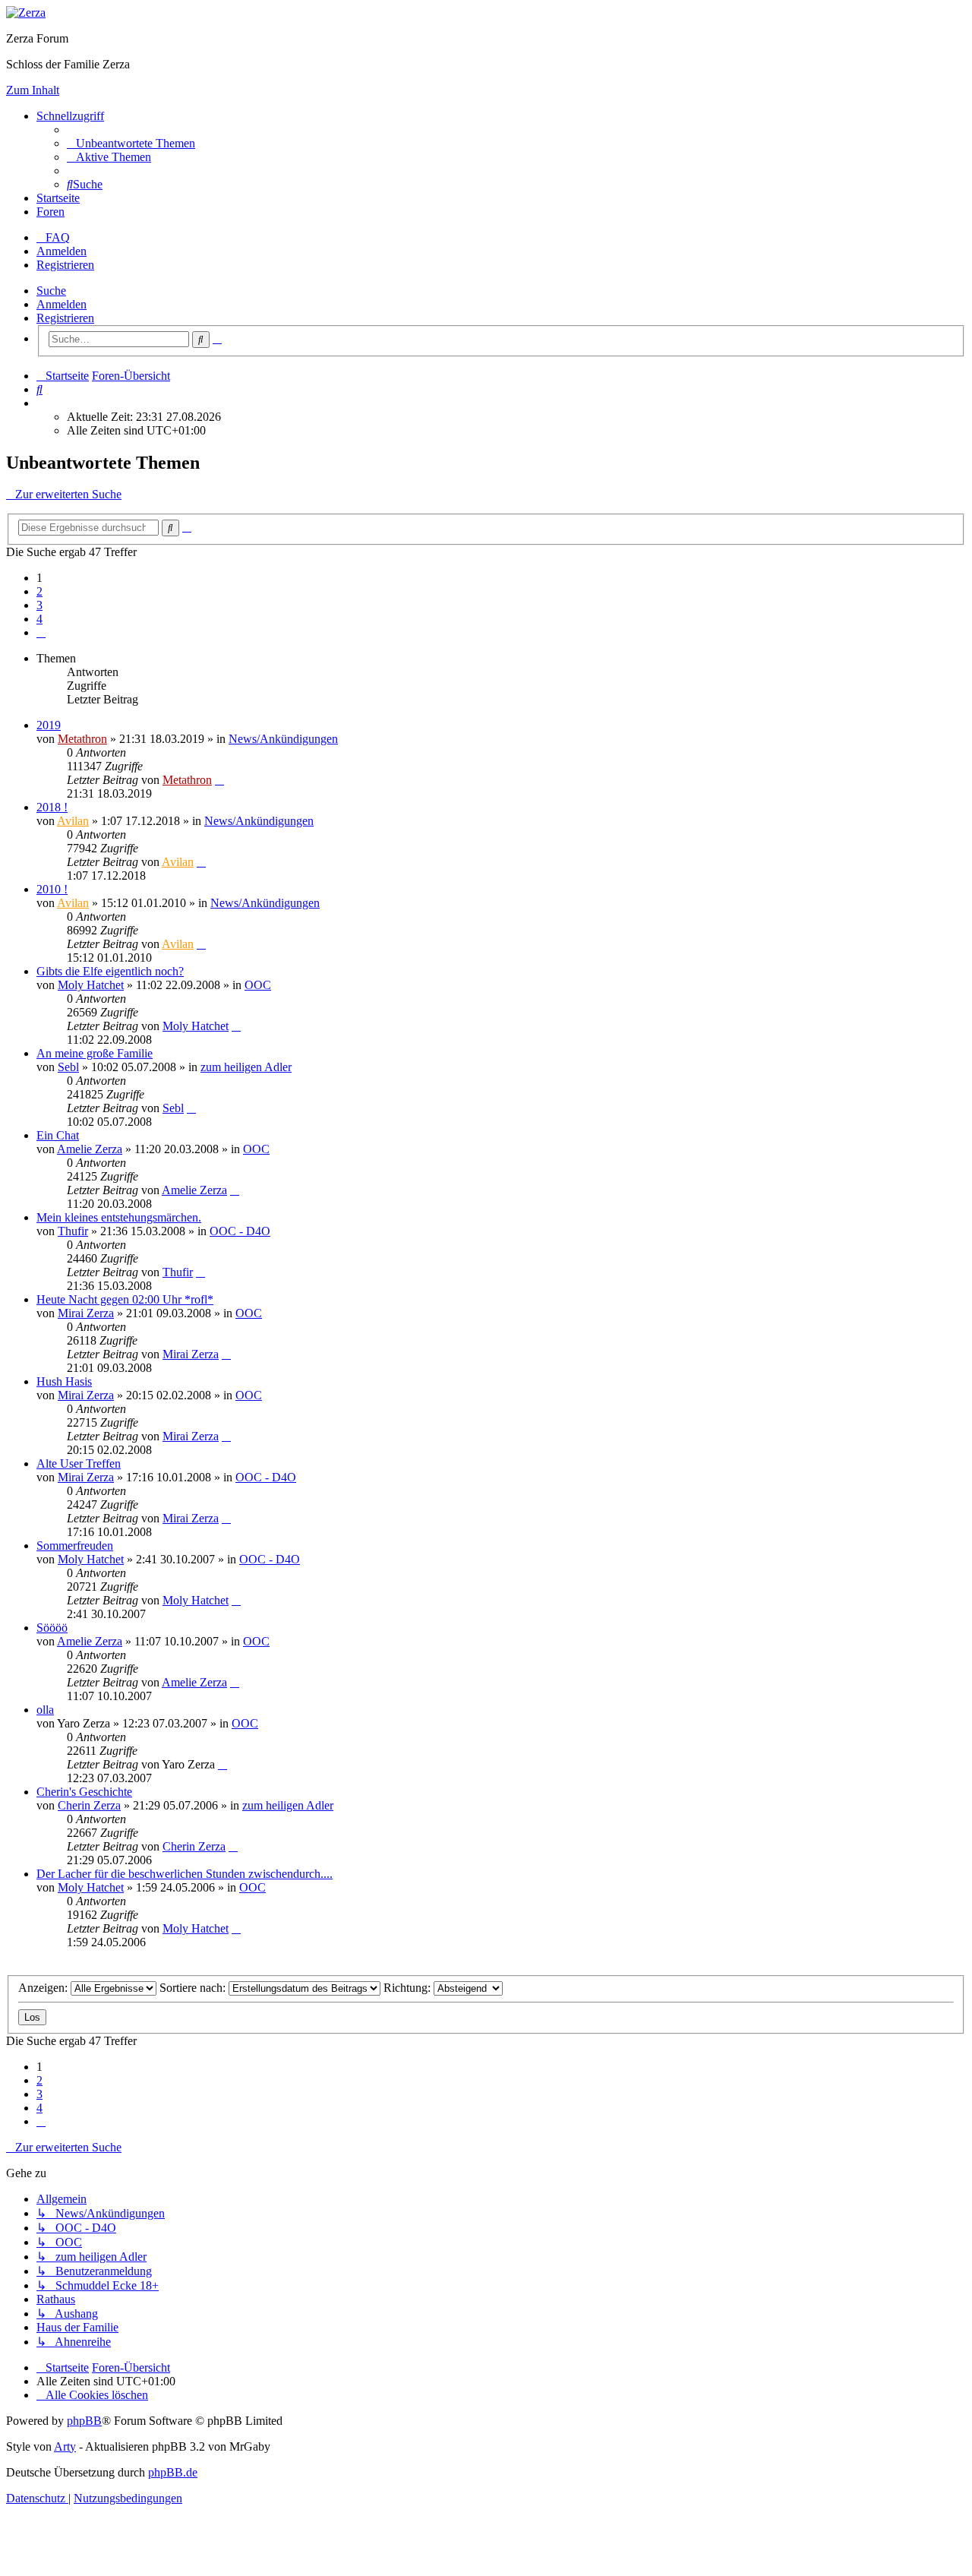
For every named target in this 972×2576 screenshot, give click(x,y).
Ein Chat (58, 1135)
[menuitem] (131, 143)
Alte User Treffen (79, 1463)
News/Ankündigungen (283, 739)
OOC (258, 985)
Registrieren (65, 318)
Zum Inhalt (33, 90)
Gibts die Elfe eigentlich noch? (110, 971)
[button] (41, 632)
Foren (50, 212)
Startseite (58, 198)
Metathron (82, 739)
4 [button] (39, 619)
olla (45, 1710)
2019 (49, 725)
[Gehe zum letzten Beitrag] (219, 780)
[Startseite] (26, 13)
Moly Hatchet (91, 985)
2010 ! (52, 889)
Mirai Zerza (86, 1313)
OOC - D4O (240, 1231)
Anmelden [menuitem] (62, 251)
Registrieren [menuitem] (65, 265)
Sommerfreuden (75, 1546)
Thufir (73, 1231)
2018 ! (52, 807)
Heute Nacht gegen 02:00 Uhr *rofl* (125, 1299)
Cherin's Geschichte (84, 1792)
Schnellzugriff (70, 116)
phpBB (84, 2421)
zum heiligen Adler (246, 1067)
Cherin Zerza (89, 1805)
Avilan (73, 821)
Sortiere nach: (194, 1988)
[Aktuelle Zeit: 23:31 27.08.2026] (41, 403)
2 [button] (39, 591)
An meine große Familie (95, 1053)
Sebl (68, 1067)
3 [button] (39, 605)
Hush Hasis (64, 1381)
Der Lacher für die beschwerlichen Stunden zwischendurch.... (185, 1874)
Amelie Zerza (90, 1149)
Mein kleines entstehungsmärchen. (119, 1217)
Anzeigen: (44, 1988)
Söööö (52, 1628)
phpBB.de (173, 2472)
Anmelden (62, 304)
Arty (65, 2446)
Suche (51, 291)
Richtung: (409, 1988)
